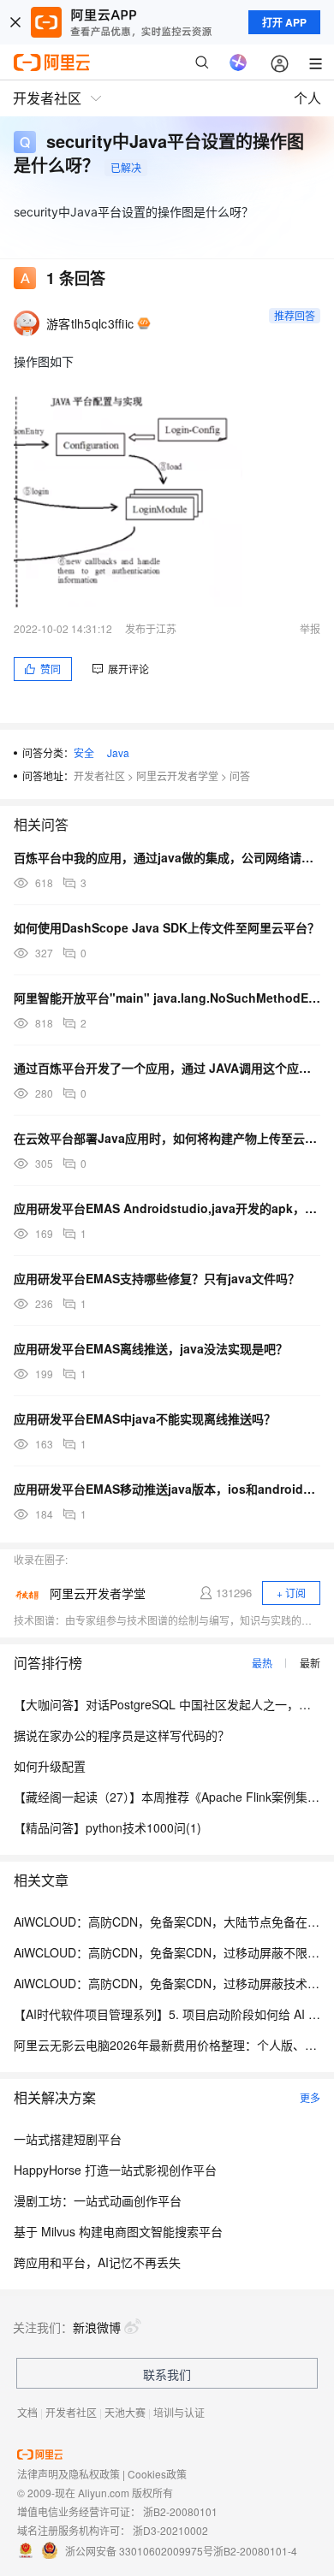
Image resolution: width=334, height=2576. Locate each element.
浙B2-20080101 (180, 2511)
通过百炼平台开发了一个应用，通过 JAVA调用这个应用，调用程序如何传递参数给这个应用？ (167, 1068)
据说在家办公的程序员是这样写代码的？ (122, 1735)
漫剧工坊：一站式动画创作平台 (98, 2200)
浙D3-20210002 (170, 2530)
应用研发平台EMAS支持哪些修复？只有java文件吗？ (157, 1278)
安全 (84, 752)
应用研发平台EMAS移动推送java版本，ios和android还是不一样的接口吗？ (167, 1489)
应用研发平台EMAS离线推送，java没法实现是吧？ (151, 1348)
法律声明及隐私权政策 (69, 2474)
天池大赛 (125, 2412)
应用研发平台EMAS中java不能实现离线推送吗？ (145, 1418)
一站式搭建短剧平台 (68, 2139)
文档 (27, 2412)
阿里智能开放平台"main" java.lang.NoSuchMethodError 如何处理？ (167, 998)
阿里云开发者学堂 (177, 776)
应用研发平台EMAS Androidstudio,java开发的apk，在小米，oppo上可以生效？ (167, 1208)
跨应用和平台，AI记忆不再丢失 (97, 2262)
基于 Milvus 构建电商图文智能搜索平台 (118, 2231)
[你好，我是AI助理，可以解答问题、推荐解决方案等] (238, 62)
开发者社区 (99, 776)
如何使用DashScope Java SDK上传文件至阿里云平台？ (167, 927)
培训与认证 (179, 2412)
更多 (310, 2097)
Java (118, 752)
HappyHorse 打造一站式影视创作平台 (115, 2170)
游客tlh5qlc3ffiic (90, 323)
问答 (240, 776)
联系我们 (167, 2374)
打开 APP (284, 22)
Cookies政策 (157, 2474)
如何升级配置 (50, 1766)
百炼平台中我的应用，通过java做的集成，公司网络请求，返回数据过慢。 (167, 857)
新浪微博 (97, 2327)
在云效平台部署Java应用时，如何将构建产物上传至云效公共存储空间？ (167, 1138)
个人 (307, 98)
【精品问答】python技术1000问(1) (107, 1827)
